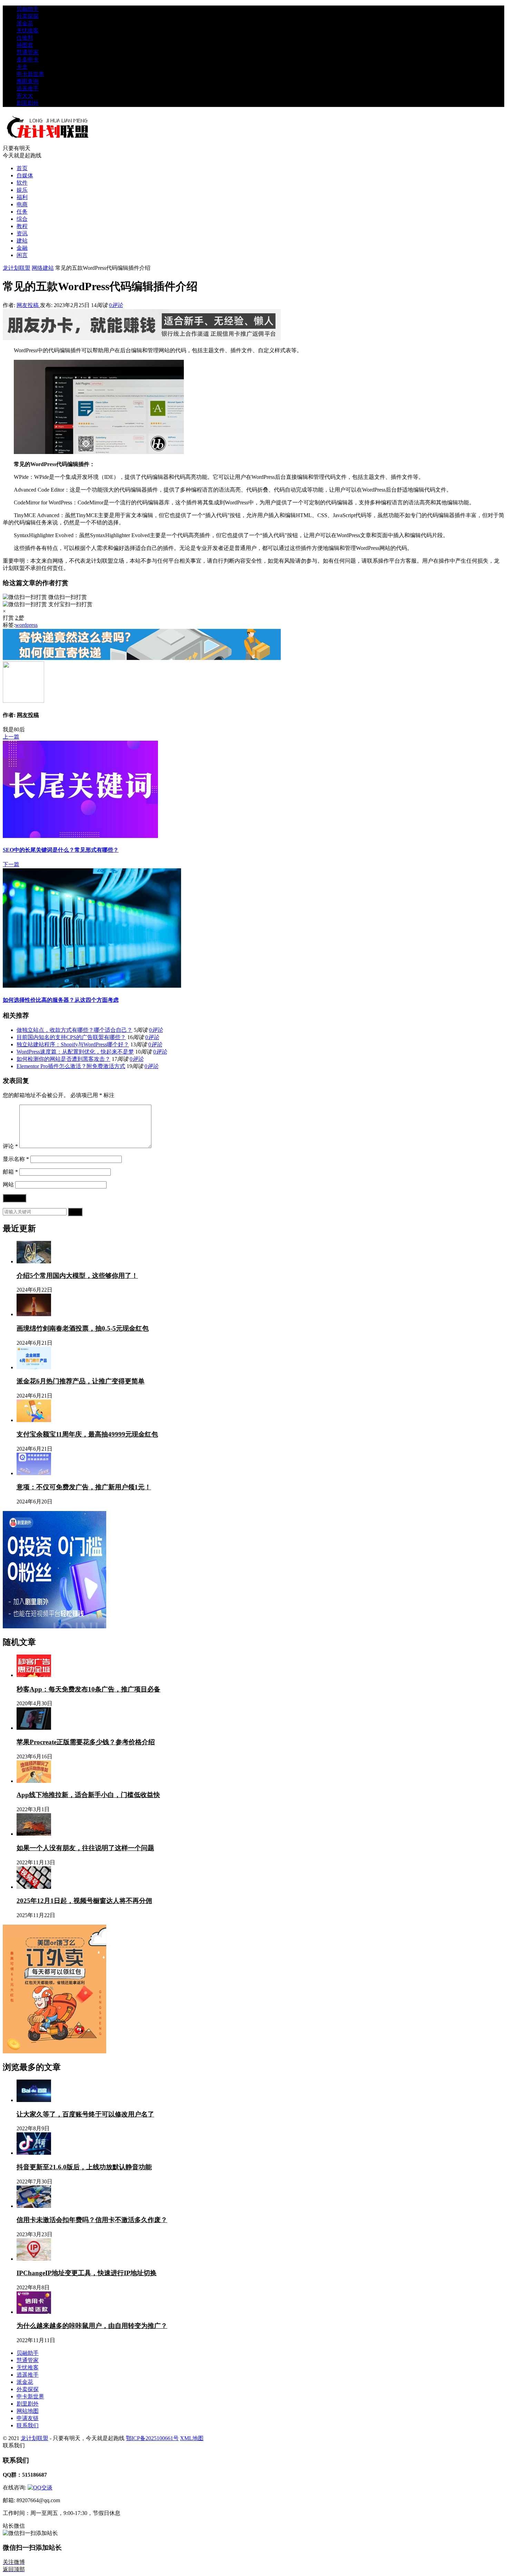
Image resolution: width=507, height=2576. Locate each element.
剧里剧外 (28, 103)
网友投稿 (28, 305)
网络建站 (43, 268)
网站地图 (28, 2411)
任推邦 (25, 38)
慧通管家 (28, 52)
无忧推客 (28, 31)
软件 (22, 183)
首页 (22, 168)
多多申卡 (28, 60)
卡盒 (22, 67)
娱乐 (22, 190)
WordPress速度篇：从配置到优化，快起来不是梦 (75, 1052)
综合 (22, 219)
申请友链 (28, 2418)
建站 (22, 241)
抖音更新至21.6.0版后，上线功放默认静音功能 (84, 2167)
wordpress (26, 625)
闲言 (22, 255)
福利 (22, 197)
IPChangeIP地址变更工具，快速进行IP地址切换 (87, 2273)
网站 (8, 1185)
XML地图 (192, 2438)
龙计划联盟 (17, 268)
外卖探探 (28, 16)
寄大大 (25, 96)
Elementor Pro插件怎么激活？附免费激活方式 (71, 1066)
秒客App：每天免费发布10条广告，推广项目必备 (88, 1689)
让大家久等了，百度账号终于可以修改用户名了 (85, 2114)
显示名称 (16, 1159)
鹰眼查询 (28, 81)
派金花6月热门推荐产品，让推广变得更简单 (81, 1381)
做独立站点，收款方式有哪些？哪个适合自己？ (74, 1030)
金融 (22, 248)
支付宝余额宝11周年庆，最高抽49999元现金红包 (87, 1434)
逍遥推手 (28, 88)
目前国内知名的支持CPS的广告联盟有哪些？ (71, 1037)
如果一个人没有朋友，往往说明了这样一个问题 (85, 1848)
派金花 (25, 23)
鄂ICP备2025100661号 (152, 2438)
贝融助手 (28, 9)
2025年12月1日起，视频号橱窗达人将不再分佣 (84, 1901)
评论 (10, 1146)
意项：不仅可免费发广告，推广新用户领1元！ (84, 1487)
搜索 (75, 1212)
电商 (22, 204)
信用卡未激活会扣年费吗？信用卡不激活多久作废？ (92, 2220)
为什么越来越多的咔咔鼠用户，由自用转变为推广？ (92, 2326)
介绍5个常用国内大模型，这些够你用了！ (77, 1276)
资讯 (22, 233)
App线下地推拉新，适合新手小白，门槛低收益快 (88, 1795)
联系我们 (28, 2425)
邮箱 (10, 1172)
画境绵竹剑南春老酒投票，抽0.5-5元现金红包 (83, 1328)
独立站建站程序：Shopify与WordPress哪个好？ (73, 1044)
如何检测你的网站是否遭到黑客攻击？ (63, 1059)
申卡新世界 (30, 74)
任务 (22, 212)
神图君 (25, 45)
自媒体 (25, 175)
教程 (22, 226)
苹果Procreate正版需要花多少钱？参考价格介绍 (86, 1742)
